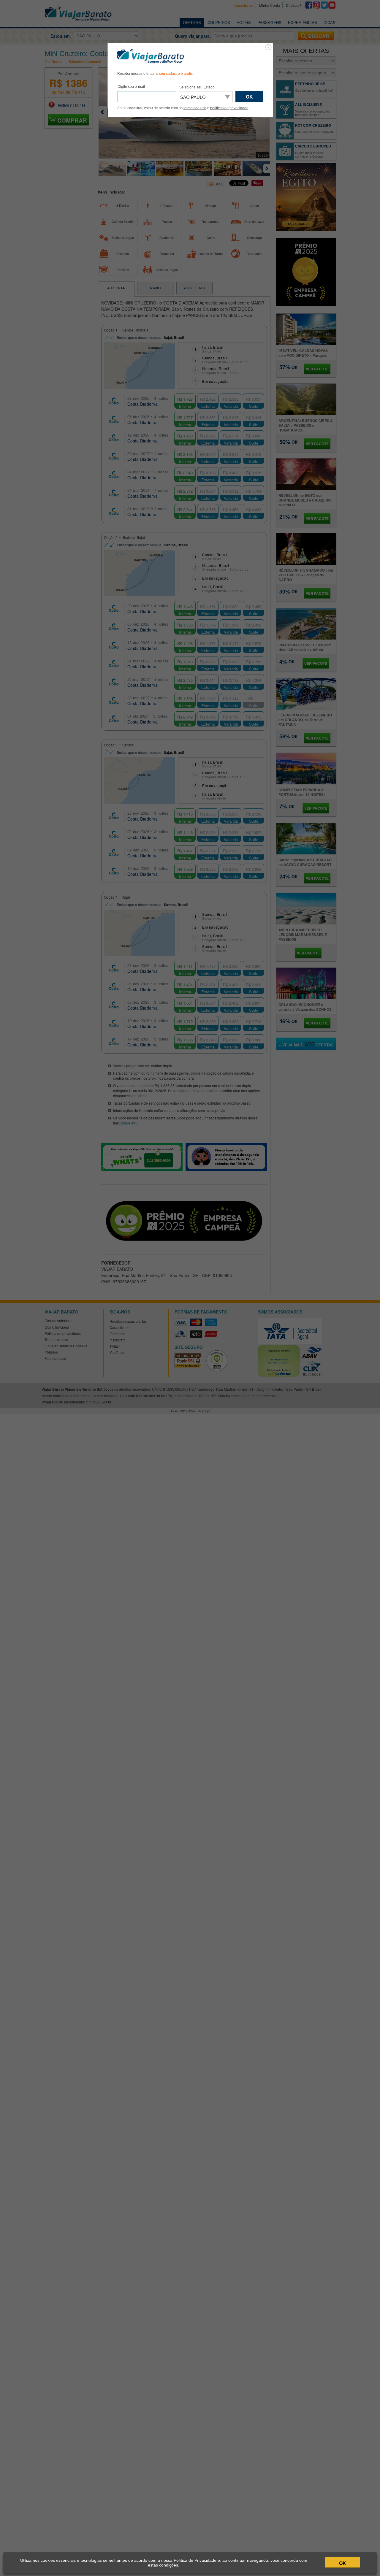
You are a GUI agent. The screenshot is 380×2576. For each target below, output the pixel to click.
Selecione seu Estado (197, 87)
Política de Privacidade (195, 2560)
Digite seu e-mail (131, 87)
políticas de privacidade (229, 108)
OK (343, 2563)
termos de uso (195, 108)
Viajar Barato (151, 56)
